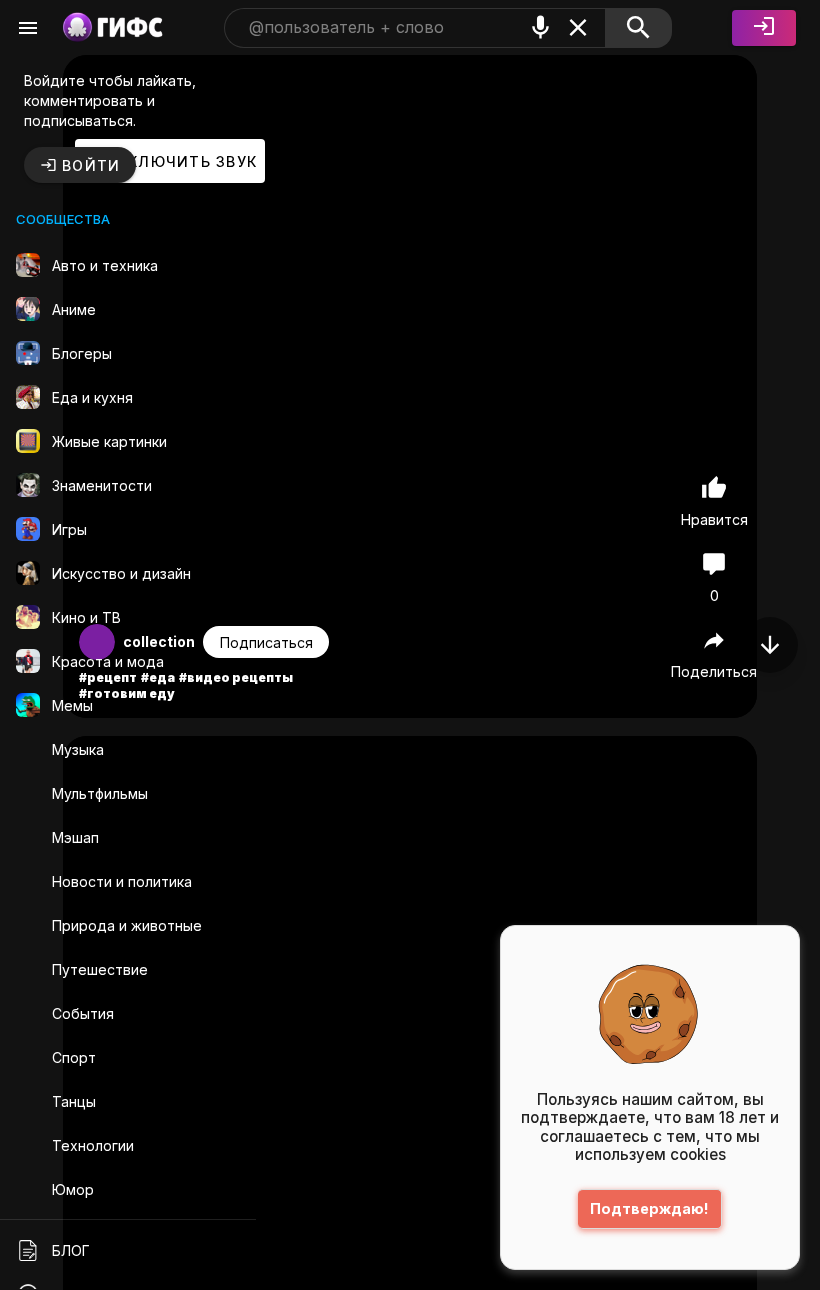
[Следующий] (770, 645)
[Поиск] (638, 28)
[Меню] (28, 28)
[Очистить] (578, 27)
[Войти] (764, 28)
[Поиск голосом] (541, 27)
